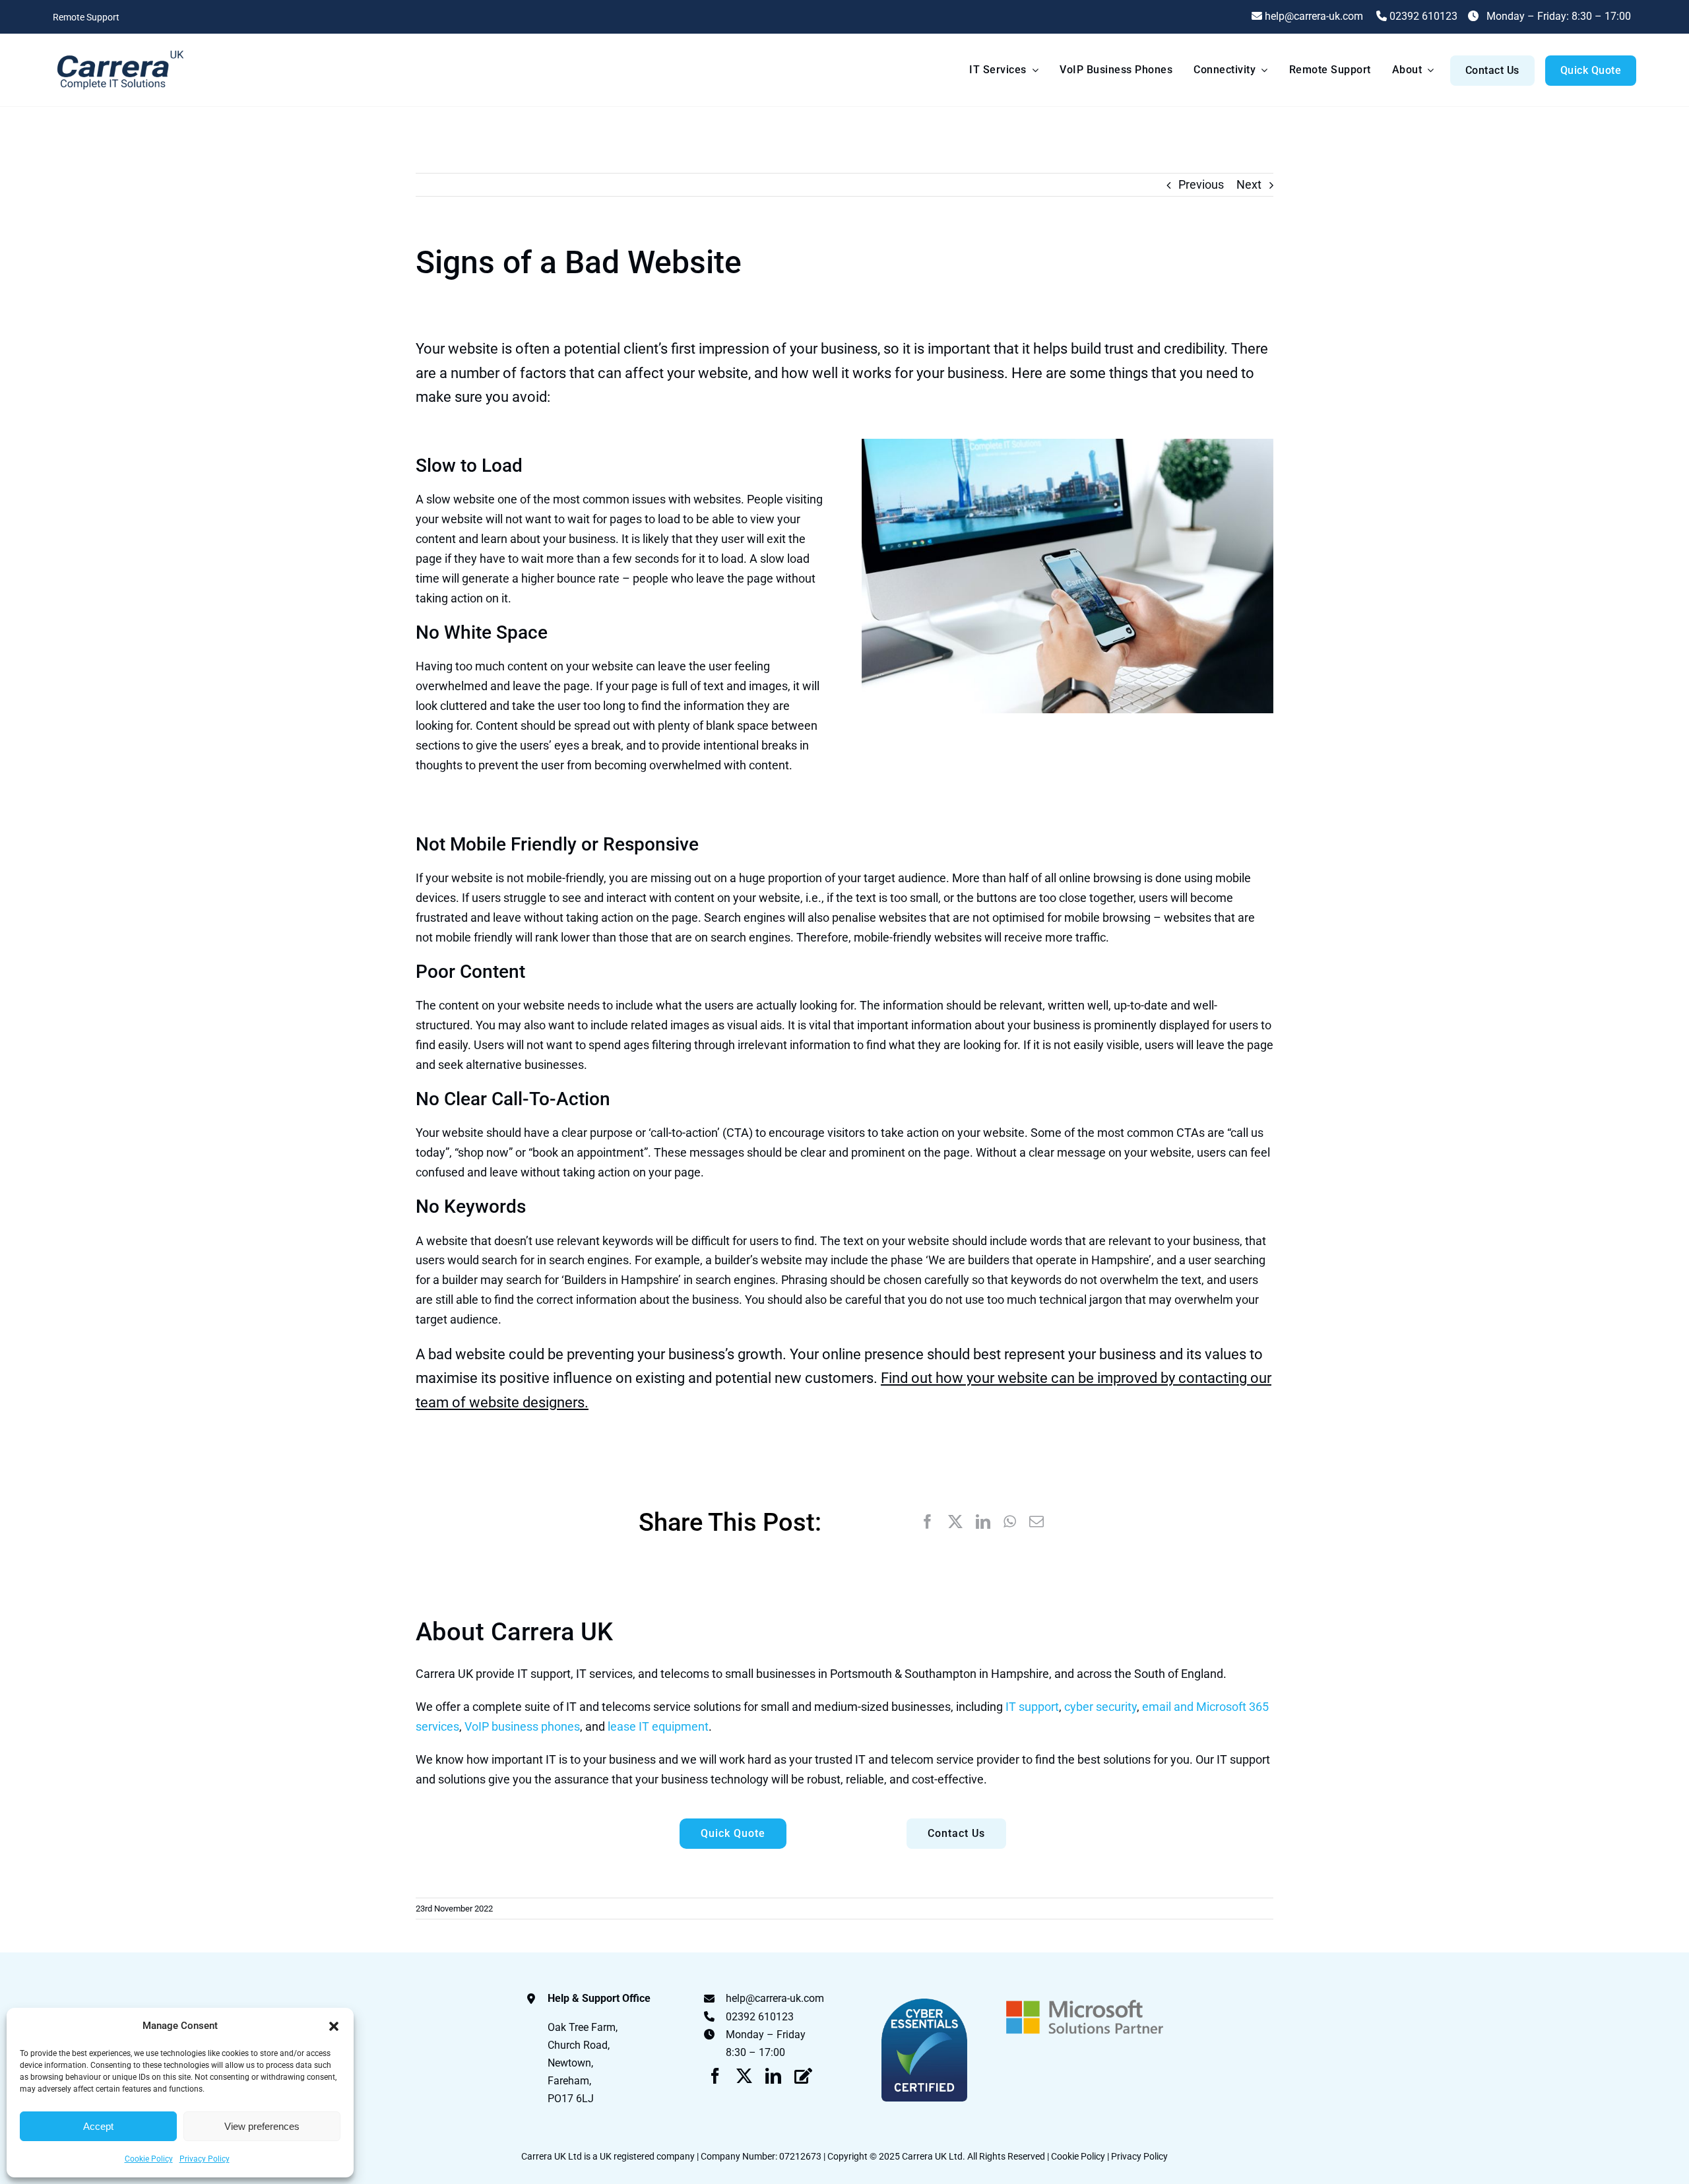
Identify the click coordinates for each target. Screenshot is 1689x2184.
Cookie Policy (149, 2159)
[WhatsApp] (1010, 1522)
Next (1249, 184)
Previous (1201, 184)
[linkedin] (773, 2076)
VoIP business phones (522, 1726)
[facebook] (715, 2076)
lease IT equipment (658, 1726)
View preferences (262, 2126)
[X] (955, 1522)
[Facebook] (928, 1522)
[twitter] (744, 2076)
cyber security (1100, 1707)
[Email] (1036, 1522)
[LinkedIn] (983, 1522)
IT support (1032, 1707)
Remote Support (86, 17)
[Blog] (803, 2076)
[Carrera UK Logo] (119, 50)
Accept (98, 2126)
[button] (334, 2026)
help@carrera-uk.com (775, 1998)
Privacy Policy (205, 2159)
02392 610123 (1422, 16)
